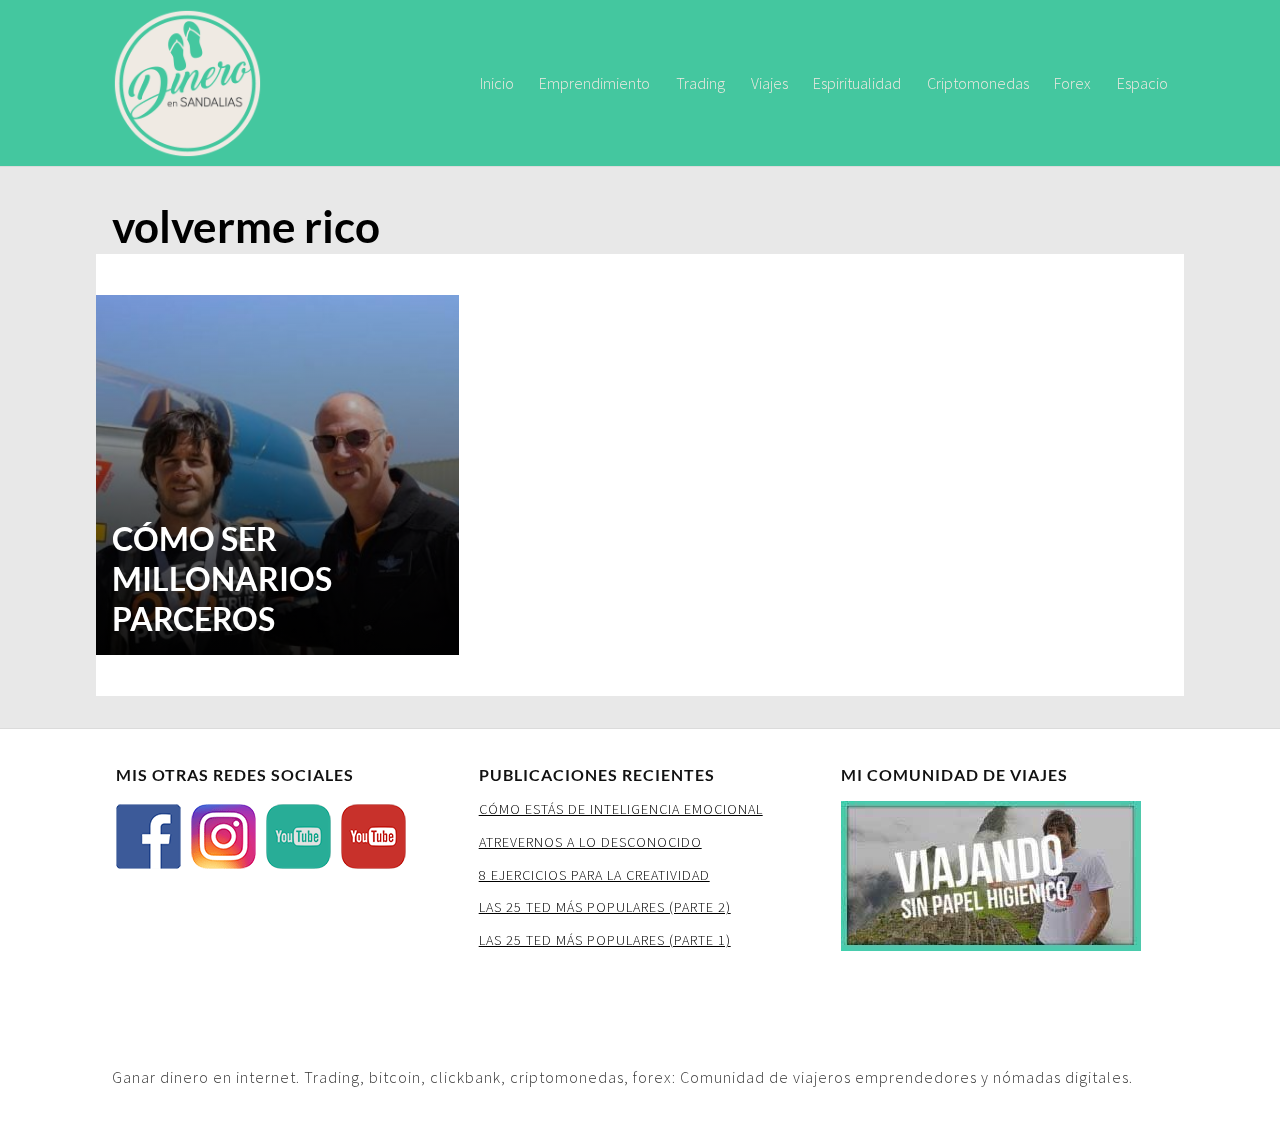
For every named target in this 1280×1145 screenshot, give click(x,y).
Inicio (497, 83)
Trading (700, 83)
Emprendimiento (594, 83)
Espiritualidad (857, 83)
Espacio (1142, 83)
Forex (1072, 83)
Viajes (769, 83)
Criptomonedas (978, 83)
